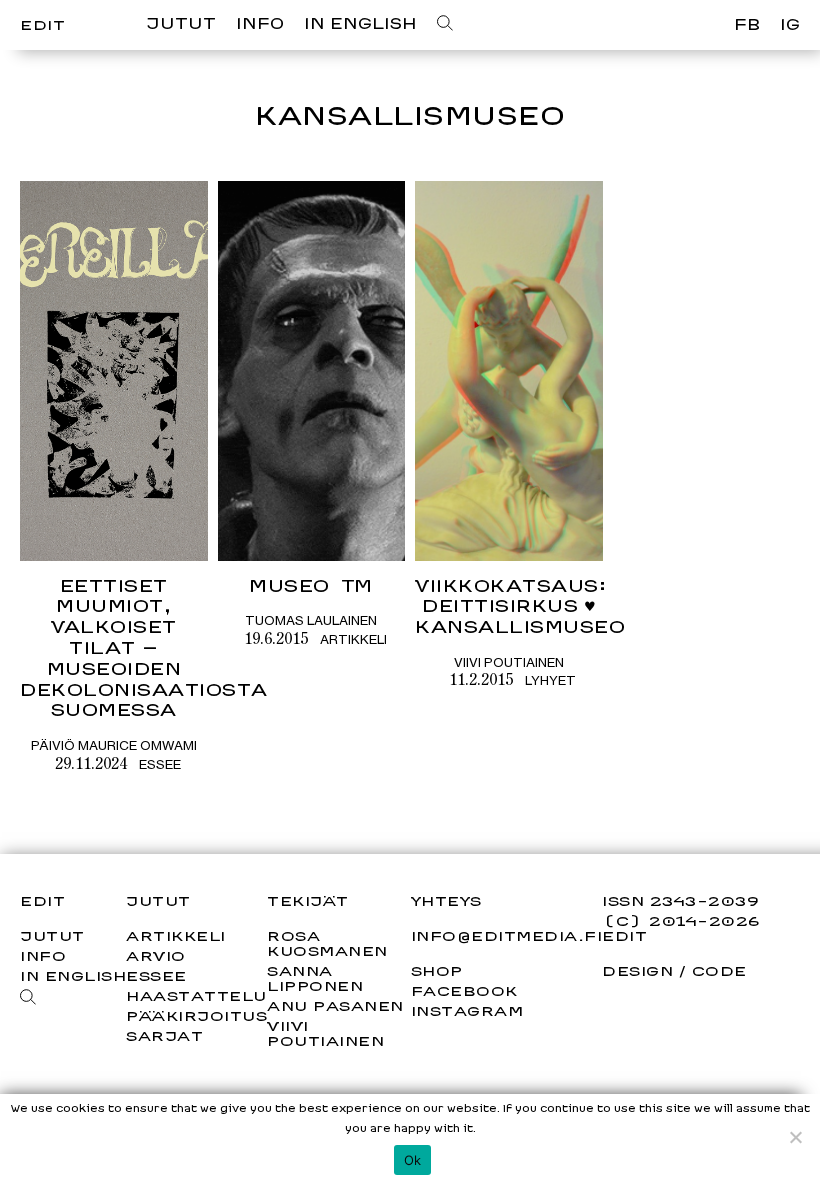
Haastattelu (196, 995)
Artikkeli (353, 639)
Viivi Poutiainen (509, 662)
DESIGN (637, 970)
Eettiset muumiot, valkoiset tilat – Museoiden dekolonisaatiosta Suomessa (144, 648)
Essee (160, 764)
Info (260, 23)
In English (360, 23)
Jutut (181, 23)
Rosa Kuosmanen (327, 943)
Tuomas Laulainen (311, 620)
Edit (42, 24)
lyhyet (550, 680)
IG (790, 24)
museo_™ (311, 585)
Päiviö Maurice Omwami (114, 745)
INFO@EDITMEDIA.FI (507, 936)
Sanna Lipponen (315, 978)
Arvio (156, 955)
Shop (437, 971)
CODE (719, 970)
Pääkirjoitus (196, 1015)
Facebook (464, 991)
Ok (413, 1160)
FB (747, 24)
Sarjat (164, 1035)
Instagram (467, 1011)
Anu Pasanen (335, 1005)
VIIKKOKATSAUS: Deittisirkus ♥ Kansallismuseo (520, 606)
